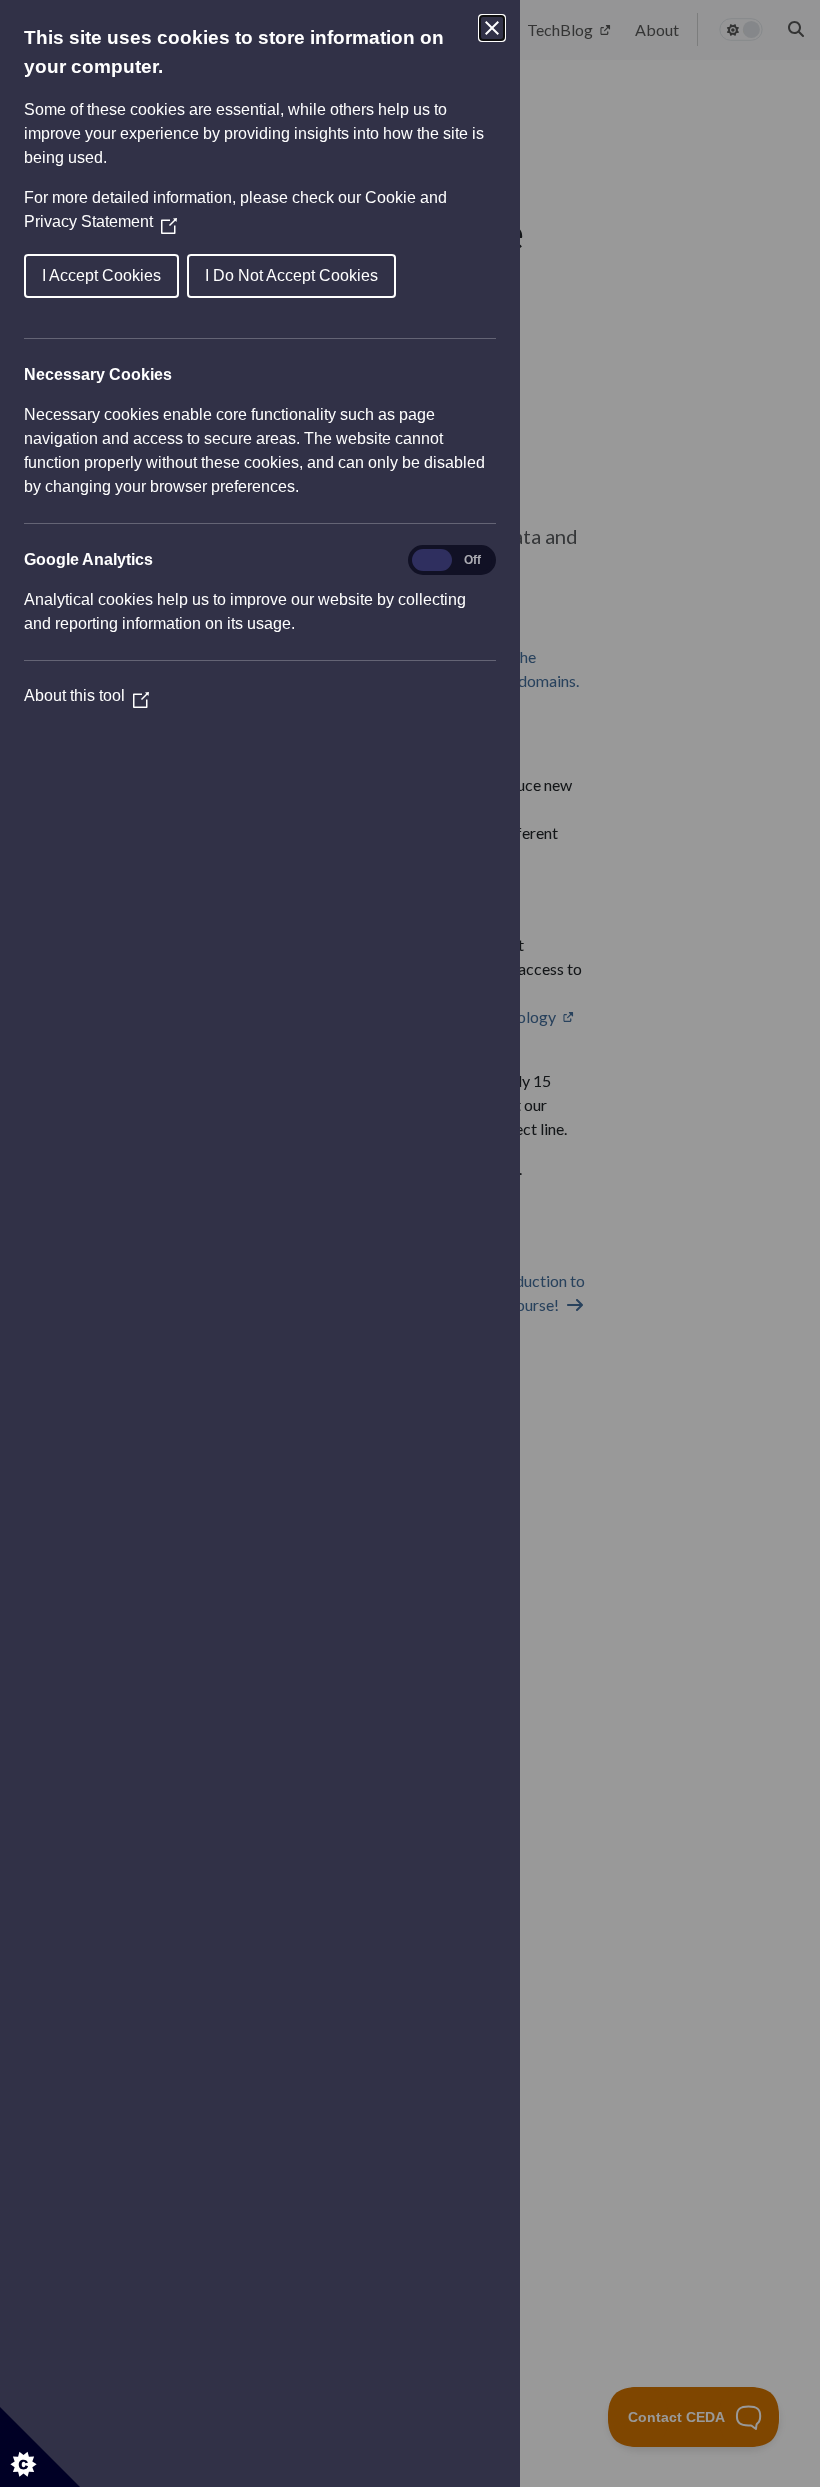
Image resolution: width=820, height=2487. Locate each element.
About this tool (86, 695)
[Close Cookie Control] (492, 28)
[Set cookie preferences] (40, 2447)
